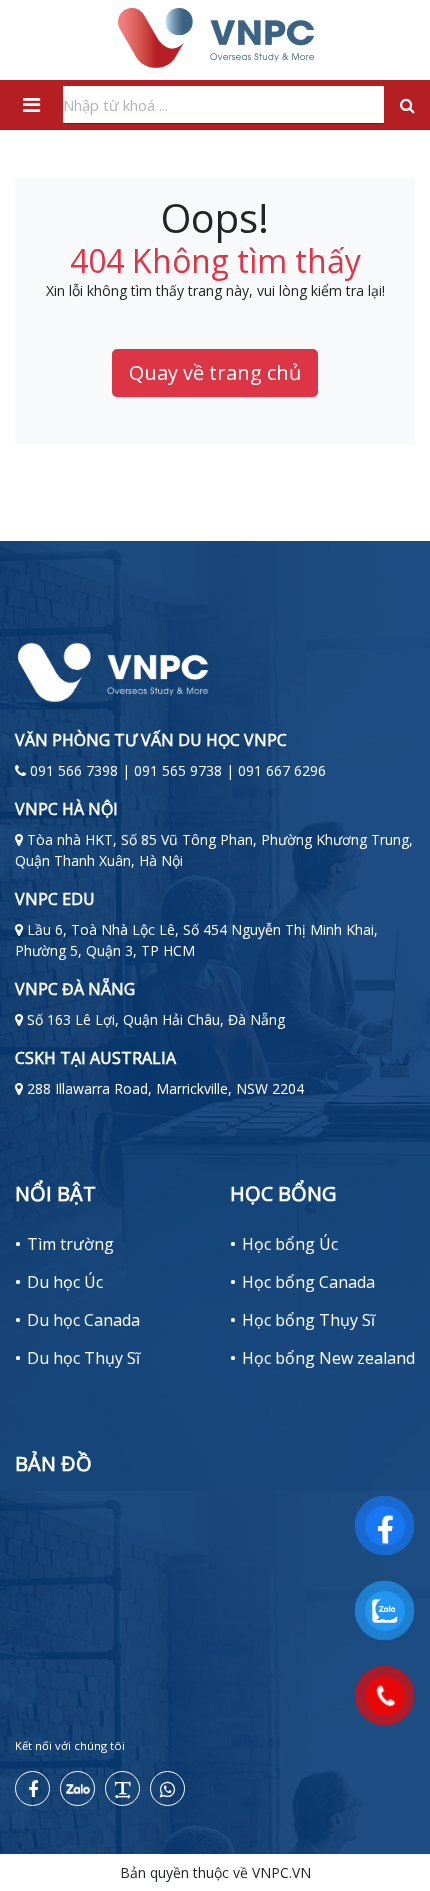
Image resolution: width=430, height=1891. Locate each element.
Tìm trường (70, 1244)
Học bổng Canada (308, 1282)
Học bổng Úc (290, 1244)
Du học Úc (65, 1282)
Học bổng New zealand (328, 1358)
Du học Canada (83, 1320)
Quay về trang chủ (215, 372)
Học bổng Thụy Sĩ (308, 1320)
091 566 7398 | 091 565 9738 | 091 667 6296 (178, 770)
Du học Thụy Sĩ (83, 1358)
